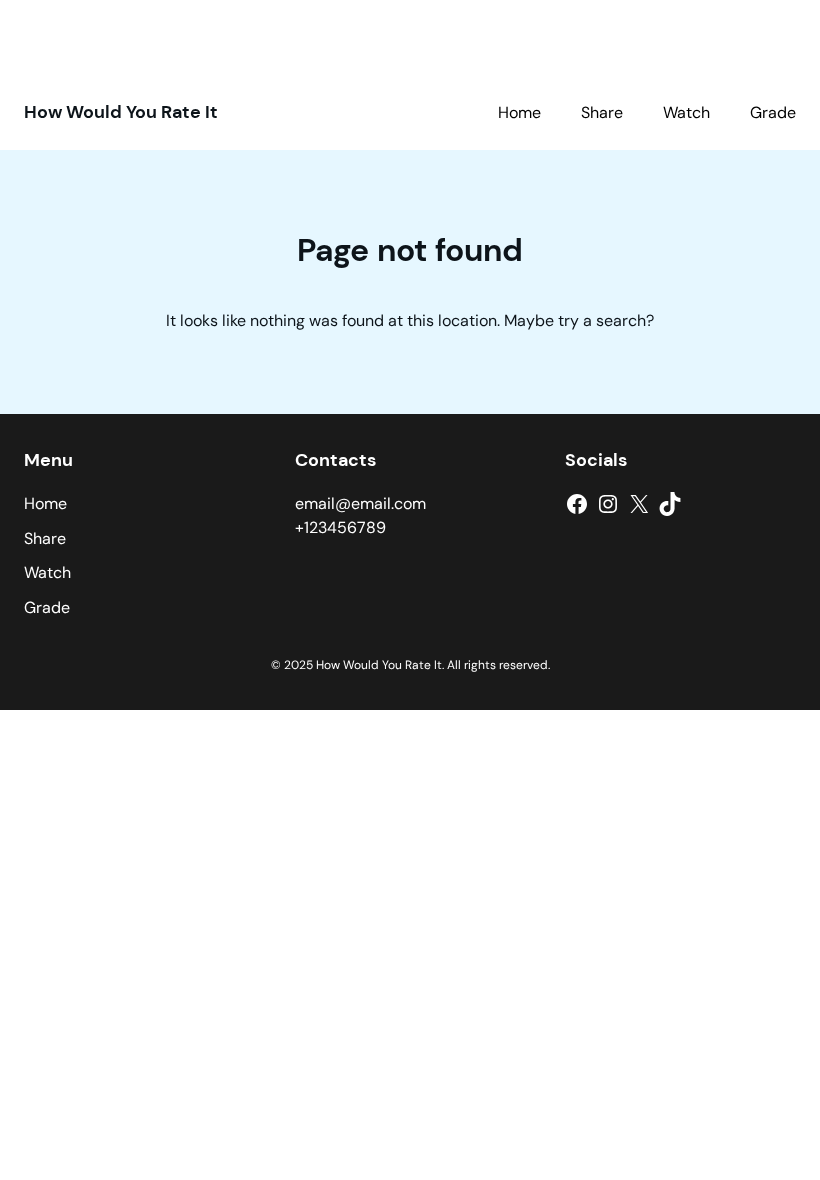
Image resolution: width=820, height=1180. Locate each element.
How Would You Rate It (121, 112)
